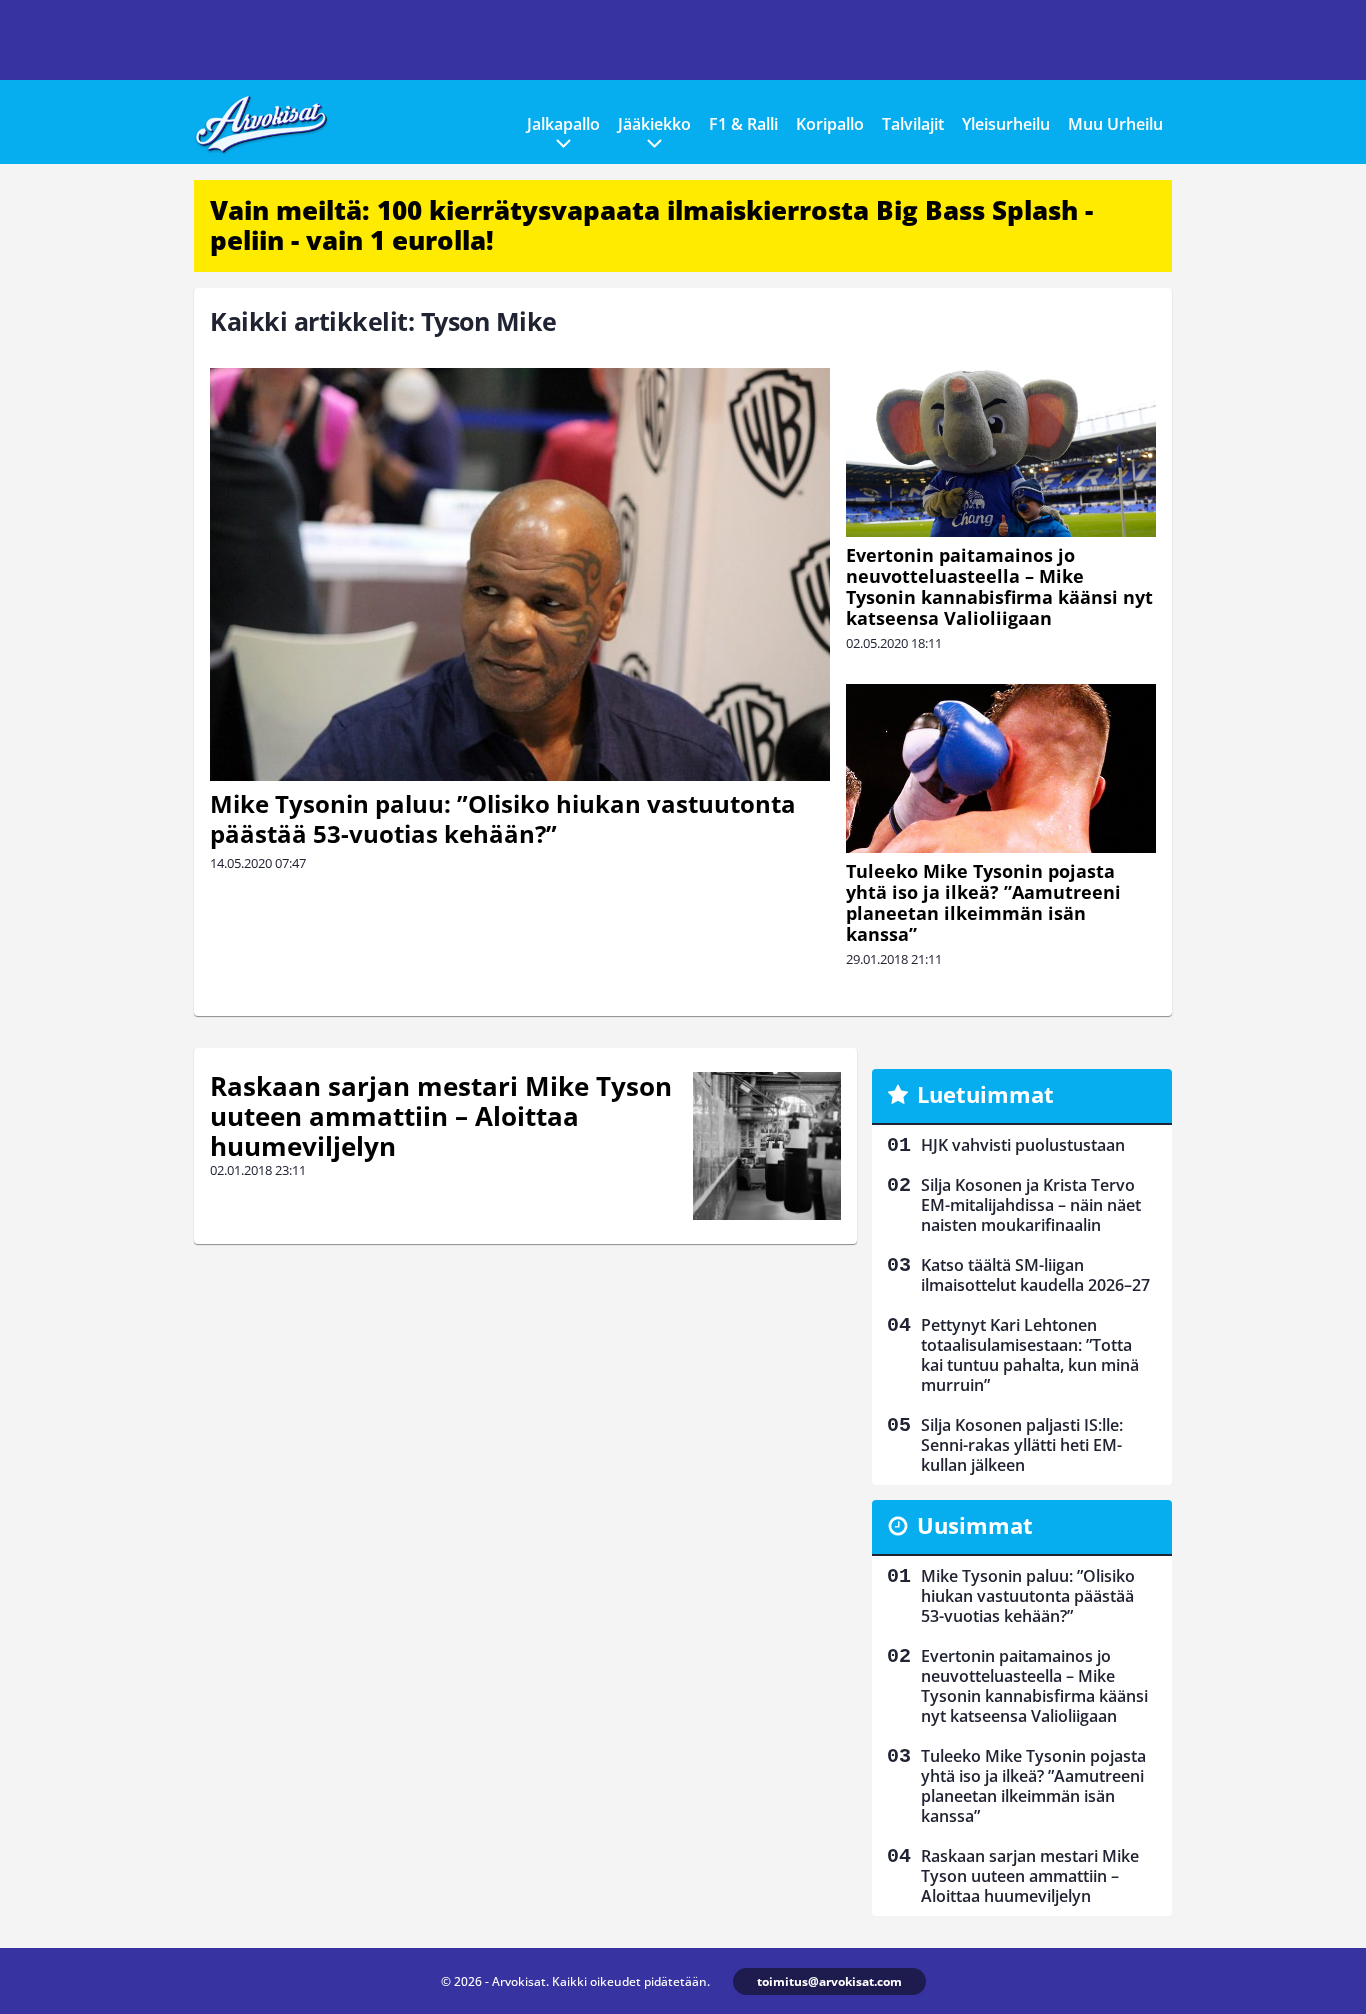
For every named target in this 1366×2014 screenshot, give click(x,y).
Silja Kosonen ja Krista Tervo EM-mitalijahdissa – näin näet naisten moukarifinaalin (1031, 1205)
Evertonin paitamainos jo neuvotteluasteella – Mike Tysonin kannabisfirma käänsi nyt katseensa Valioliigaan (999, 586)
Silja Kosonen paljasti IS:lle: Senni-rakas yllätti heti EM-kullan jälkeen (1022, 1445)
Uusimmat (975, 1525)
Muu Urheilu (1115, 124)
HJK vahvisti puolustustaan (1023, 1145)
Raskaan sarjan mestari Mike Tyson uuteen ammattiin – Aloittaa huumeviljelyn (441, 1116)
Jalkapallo (563, 124)
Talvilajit (913, 124)
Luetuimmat (985, 1094)
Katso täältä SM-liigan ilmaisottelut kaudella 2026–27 (1035, 1275)
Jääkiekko (654, 124)
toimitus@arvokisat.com (829, 1981)
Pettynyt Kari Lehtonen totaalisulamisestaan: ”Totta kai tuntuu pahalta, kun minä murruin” (1030, 1355)
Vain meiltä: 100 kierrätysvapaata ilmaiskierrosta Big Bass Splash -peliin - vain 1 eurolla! (651, 225)
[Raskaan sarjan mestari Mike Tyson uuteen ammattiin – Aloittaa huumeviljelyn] (767, 1146)
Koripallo (830, 124)
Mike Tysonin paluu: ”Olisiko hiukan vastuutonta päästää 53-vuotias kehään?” (503, 818)
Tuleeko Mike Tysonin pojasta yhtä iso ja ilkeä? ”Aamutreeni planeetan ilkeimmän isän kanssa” (983, 902)
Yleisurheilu (1006, 124)
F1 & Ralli (743, 124)
